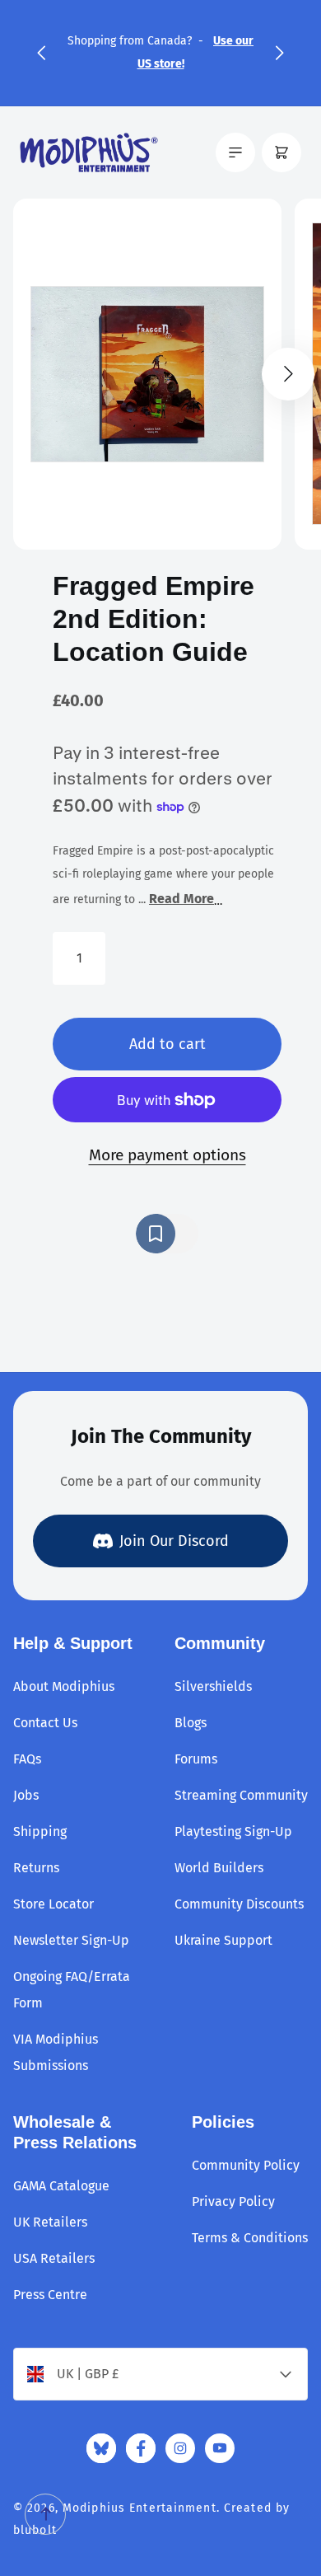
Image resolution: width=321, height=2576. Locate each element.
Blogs (191, 1723)
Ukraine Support (223, 1940)
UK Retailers (50, 2222)
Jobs (26, 1795)
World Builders (219, 1868)
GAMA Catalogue (61, 2186)
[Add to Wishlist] (167, 1234)
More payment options (167, 1155)
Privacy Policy (233, 2201)
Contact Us (45, 1723)
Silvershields (213, 1686)
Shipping (40, 1831)
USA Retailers (54, 2258)
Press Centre (50, 2295)
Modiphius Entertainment (140, 2508)
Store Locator (53, 1904)
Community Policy (246, 2165)
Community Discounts (239, 1904)
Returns (36, 1868)
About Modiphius (64, 1686)
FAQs (27, 1759)
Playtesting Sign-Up (233, 1831)
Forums (196, 1759)
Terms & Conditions (250, 2238)
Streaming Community (241, 1795)
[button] (41, 53)
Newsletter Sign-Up (71, 1940)
